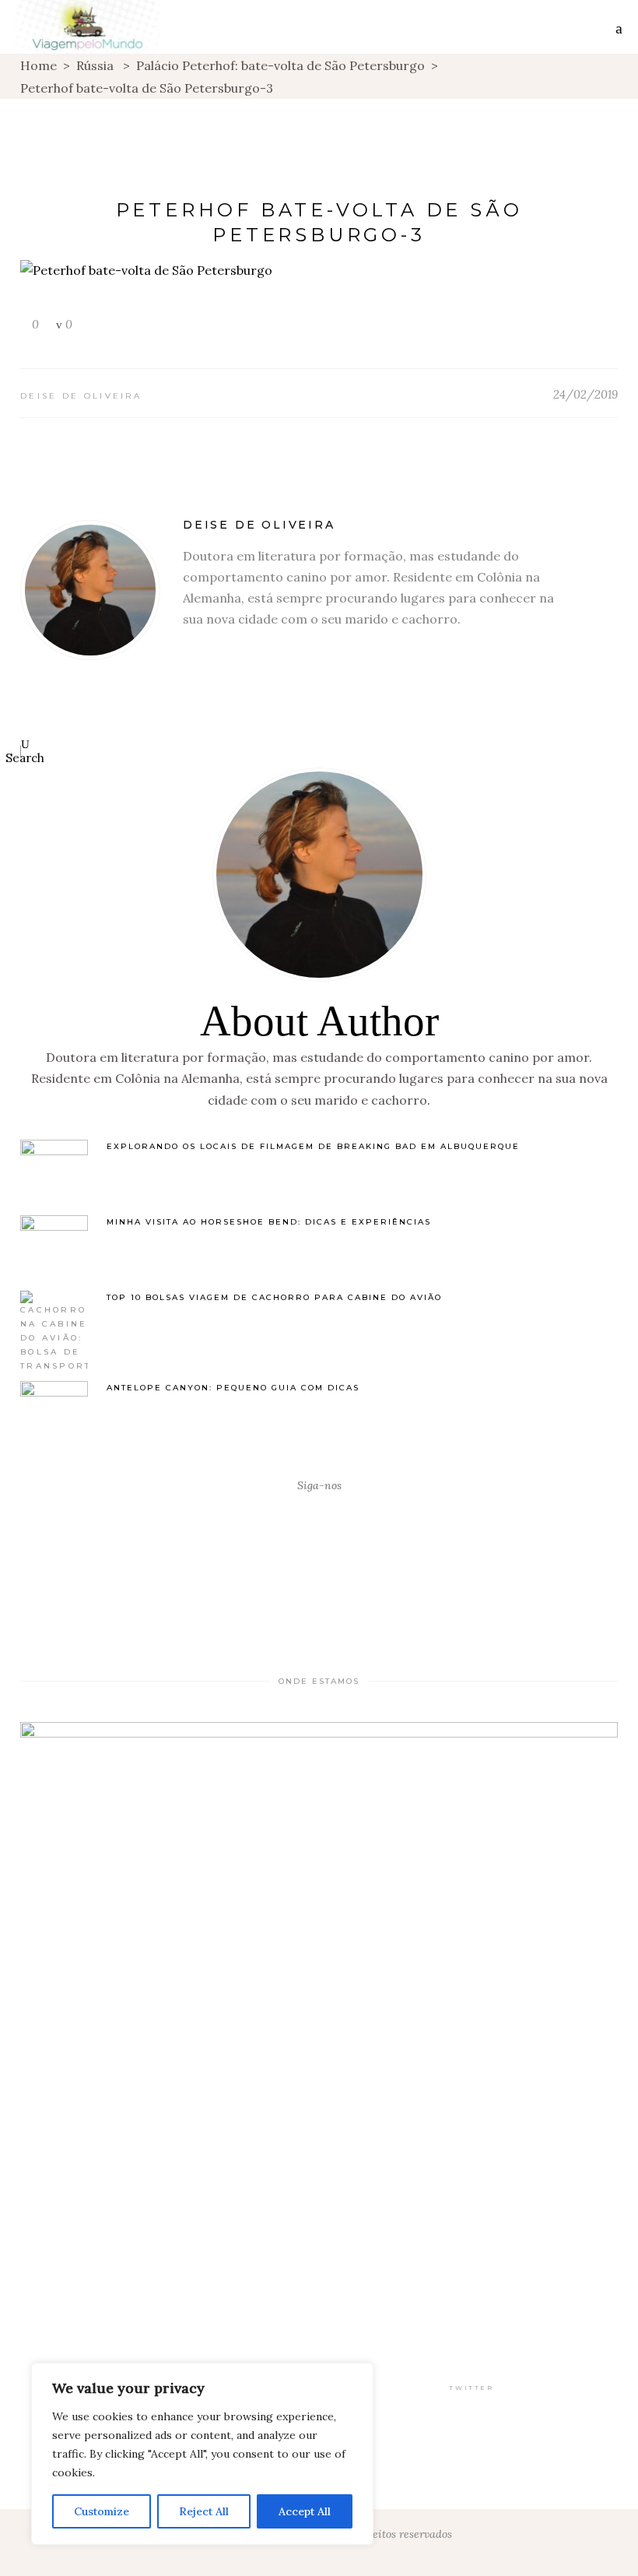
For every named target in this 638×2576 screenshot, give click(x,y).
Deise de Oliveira (81, 396)
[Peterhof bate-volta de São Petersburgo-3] (90, 590)
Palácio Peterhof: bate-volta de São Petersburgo (280, 65)
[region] (202, 2454)
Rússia (95, 65)
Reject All (204, 2511)
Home (39, 65)
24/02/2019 (585, 394)
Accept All (305, 2511)
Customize (102, 2511)
